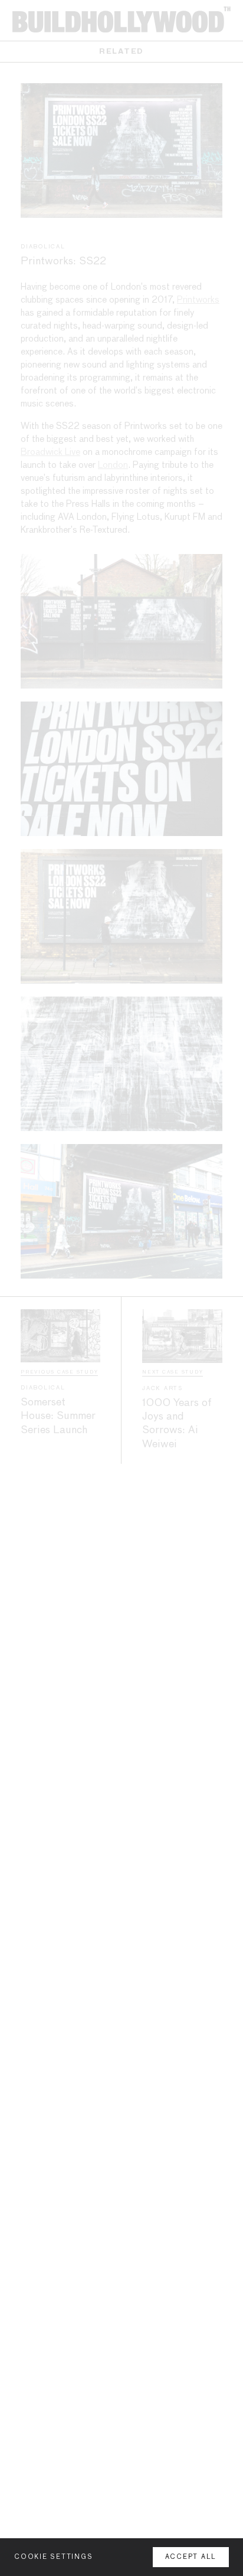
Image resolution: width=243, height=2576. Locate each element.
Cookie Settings (53, 2557)
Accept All (191, 2557)
